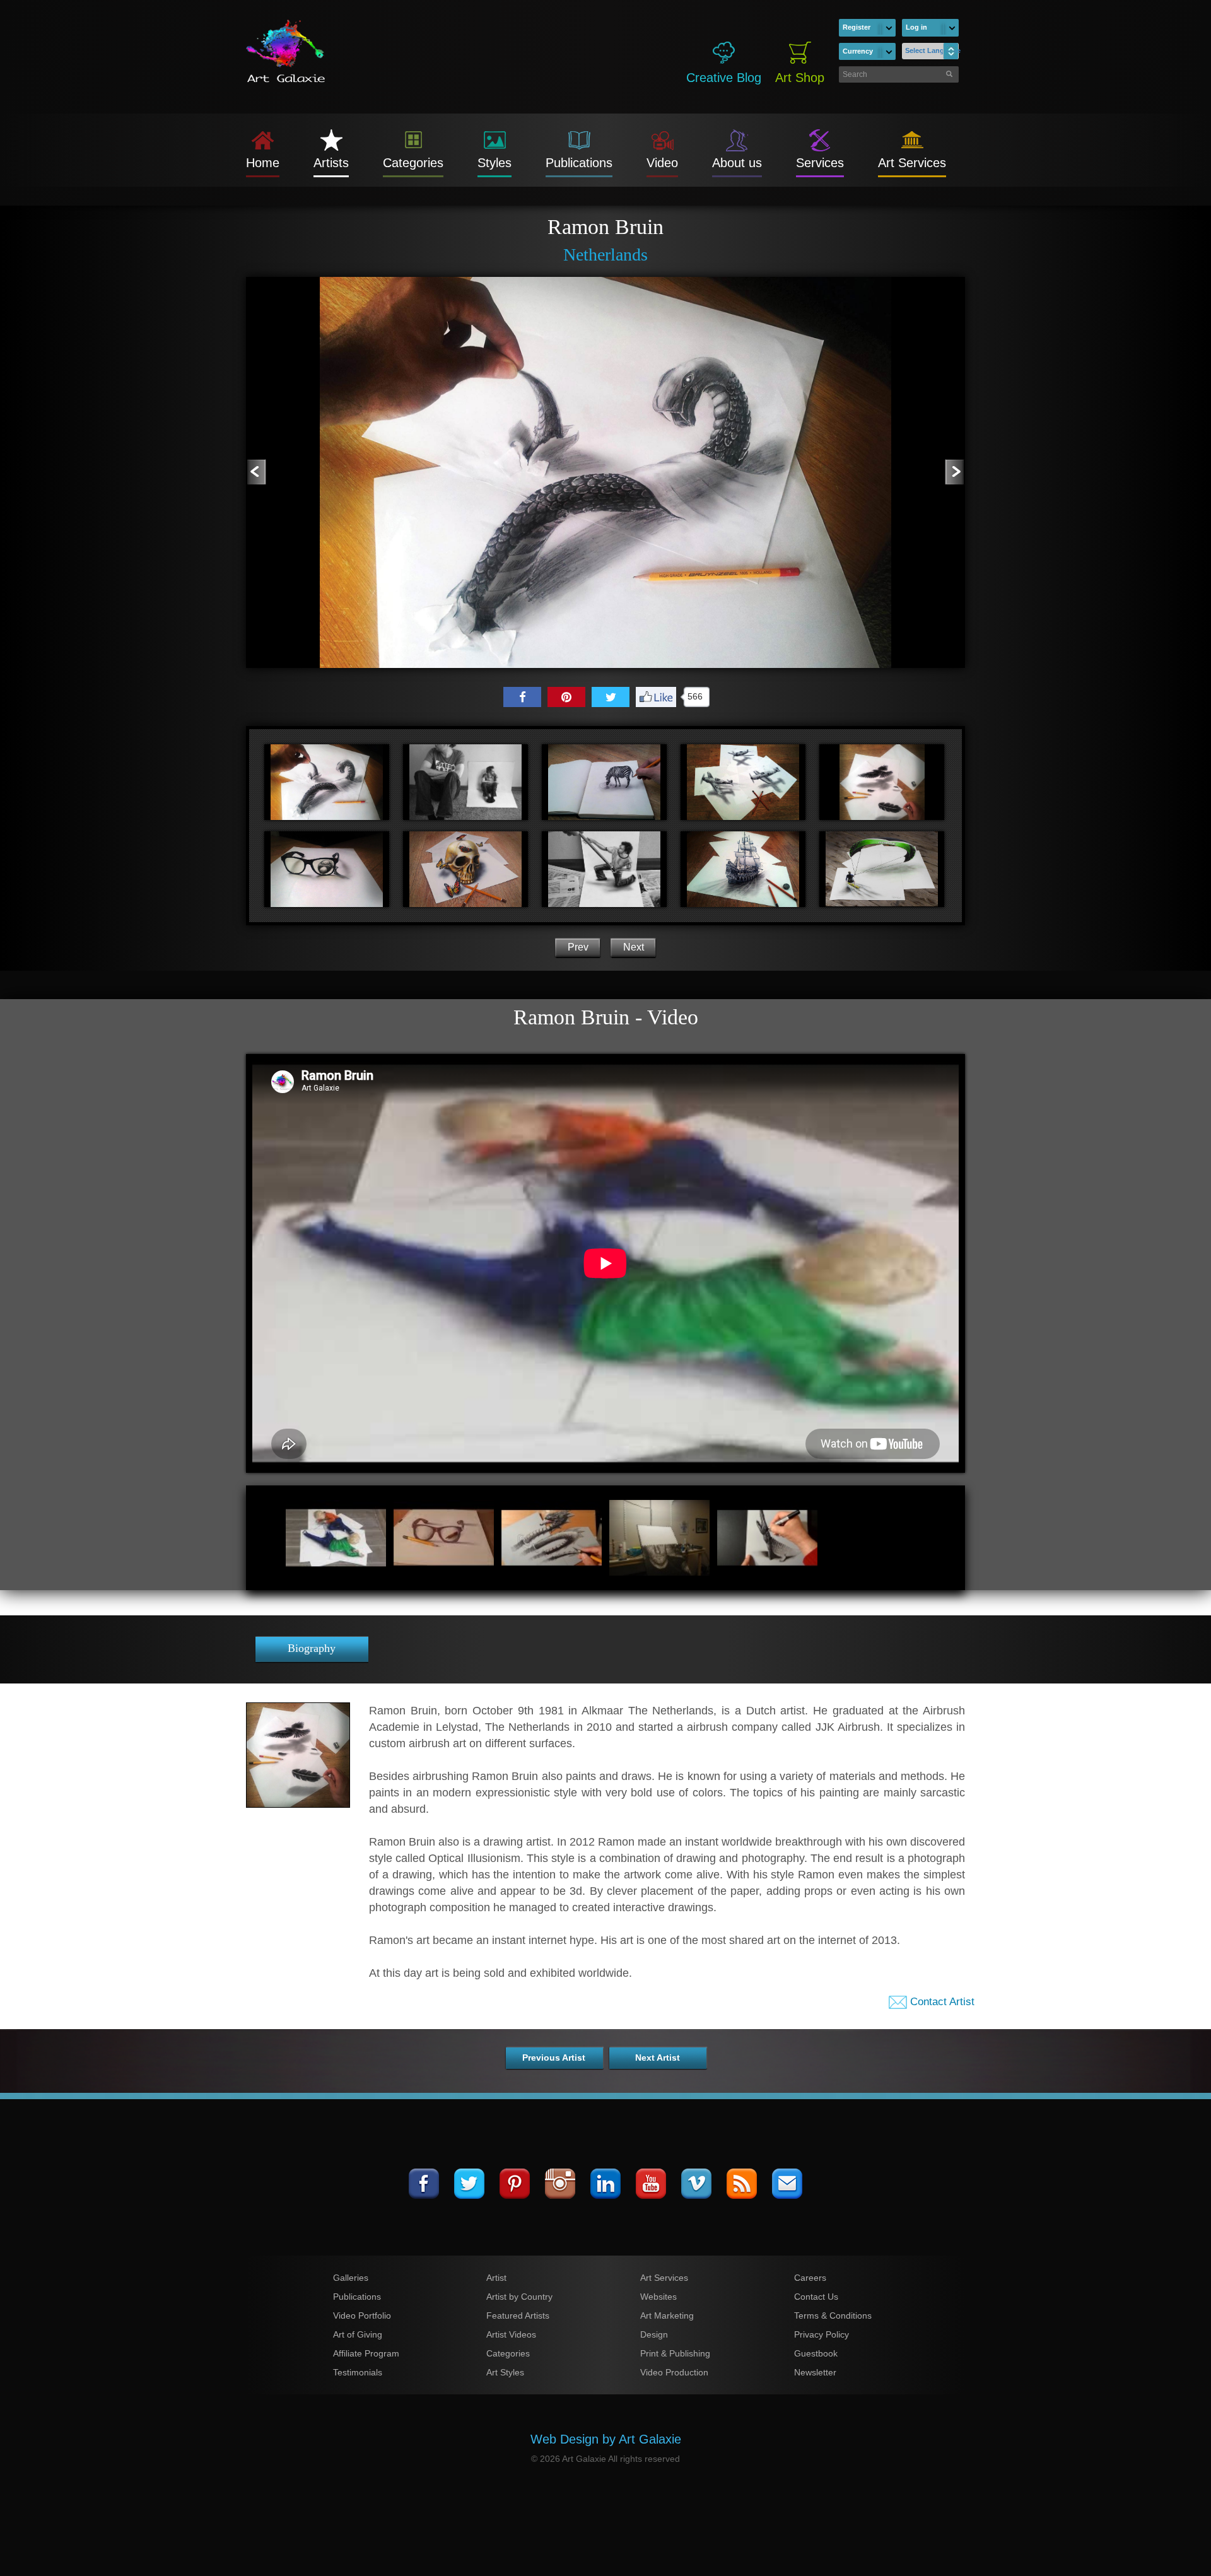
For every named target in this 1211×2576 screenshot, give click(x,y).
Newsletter (815, 2372)
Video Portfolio (362, 2315)
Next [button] (634, 947)
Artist (496, 2278)
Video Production (674, 2372)
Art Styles (505, 2372)
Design (654, 2334)
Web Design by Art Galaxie (606, 2439)
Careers (810, 2278)
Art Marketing (667, 2315)
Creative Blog (724, 78)
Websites (658, 2297)
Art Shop (800, 78)
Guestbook (816, 2353)
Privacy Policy (822, 2334)
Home (263, 163)
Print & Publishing (675, 2353)
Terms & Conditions (833, 2315)
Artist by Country (519, 2297)
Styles (494, 163)
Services (820, 163)
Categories (413, 163)
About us (737, 163)
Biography (312, 1648)
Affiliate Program (366, 2353)
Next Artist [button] (658, 2058)
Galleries (351, 2278)
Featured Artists (518, 2315)
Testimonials (358, 2372)
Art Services (912, 163)
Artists (331, 163)
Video (662, 163)
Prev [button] (578, 947)
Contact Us (816, 2297)
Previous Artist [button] (554, 2058)
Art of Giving (358, 2334)
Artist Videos (511, 2334)
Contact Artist (941, 2002)
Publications (579, 163)
